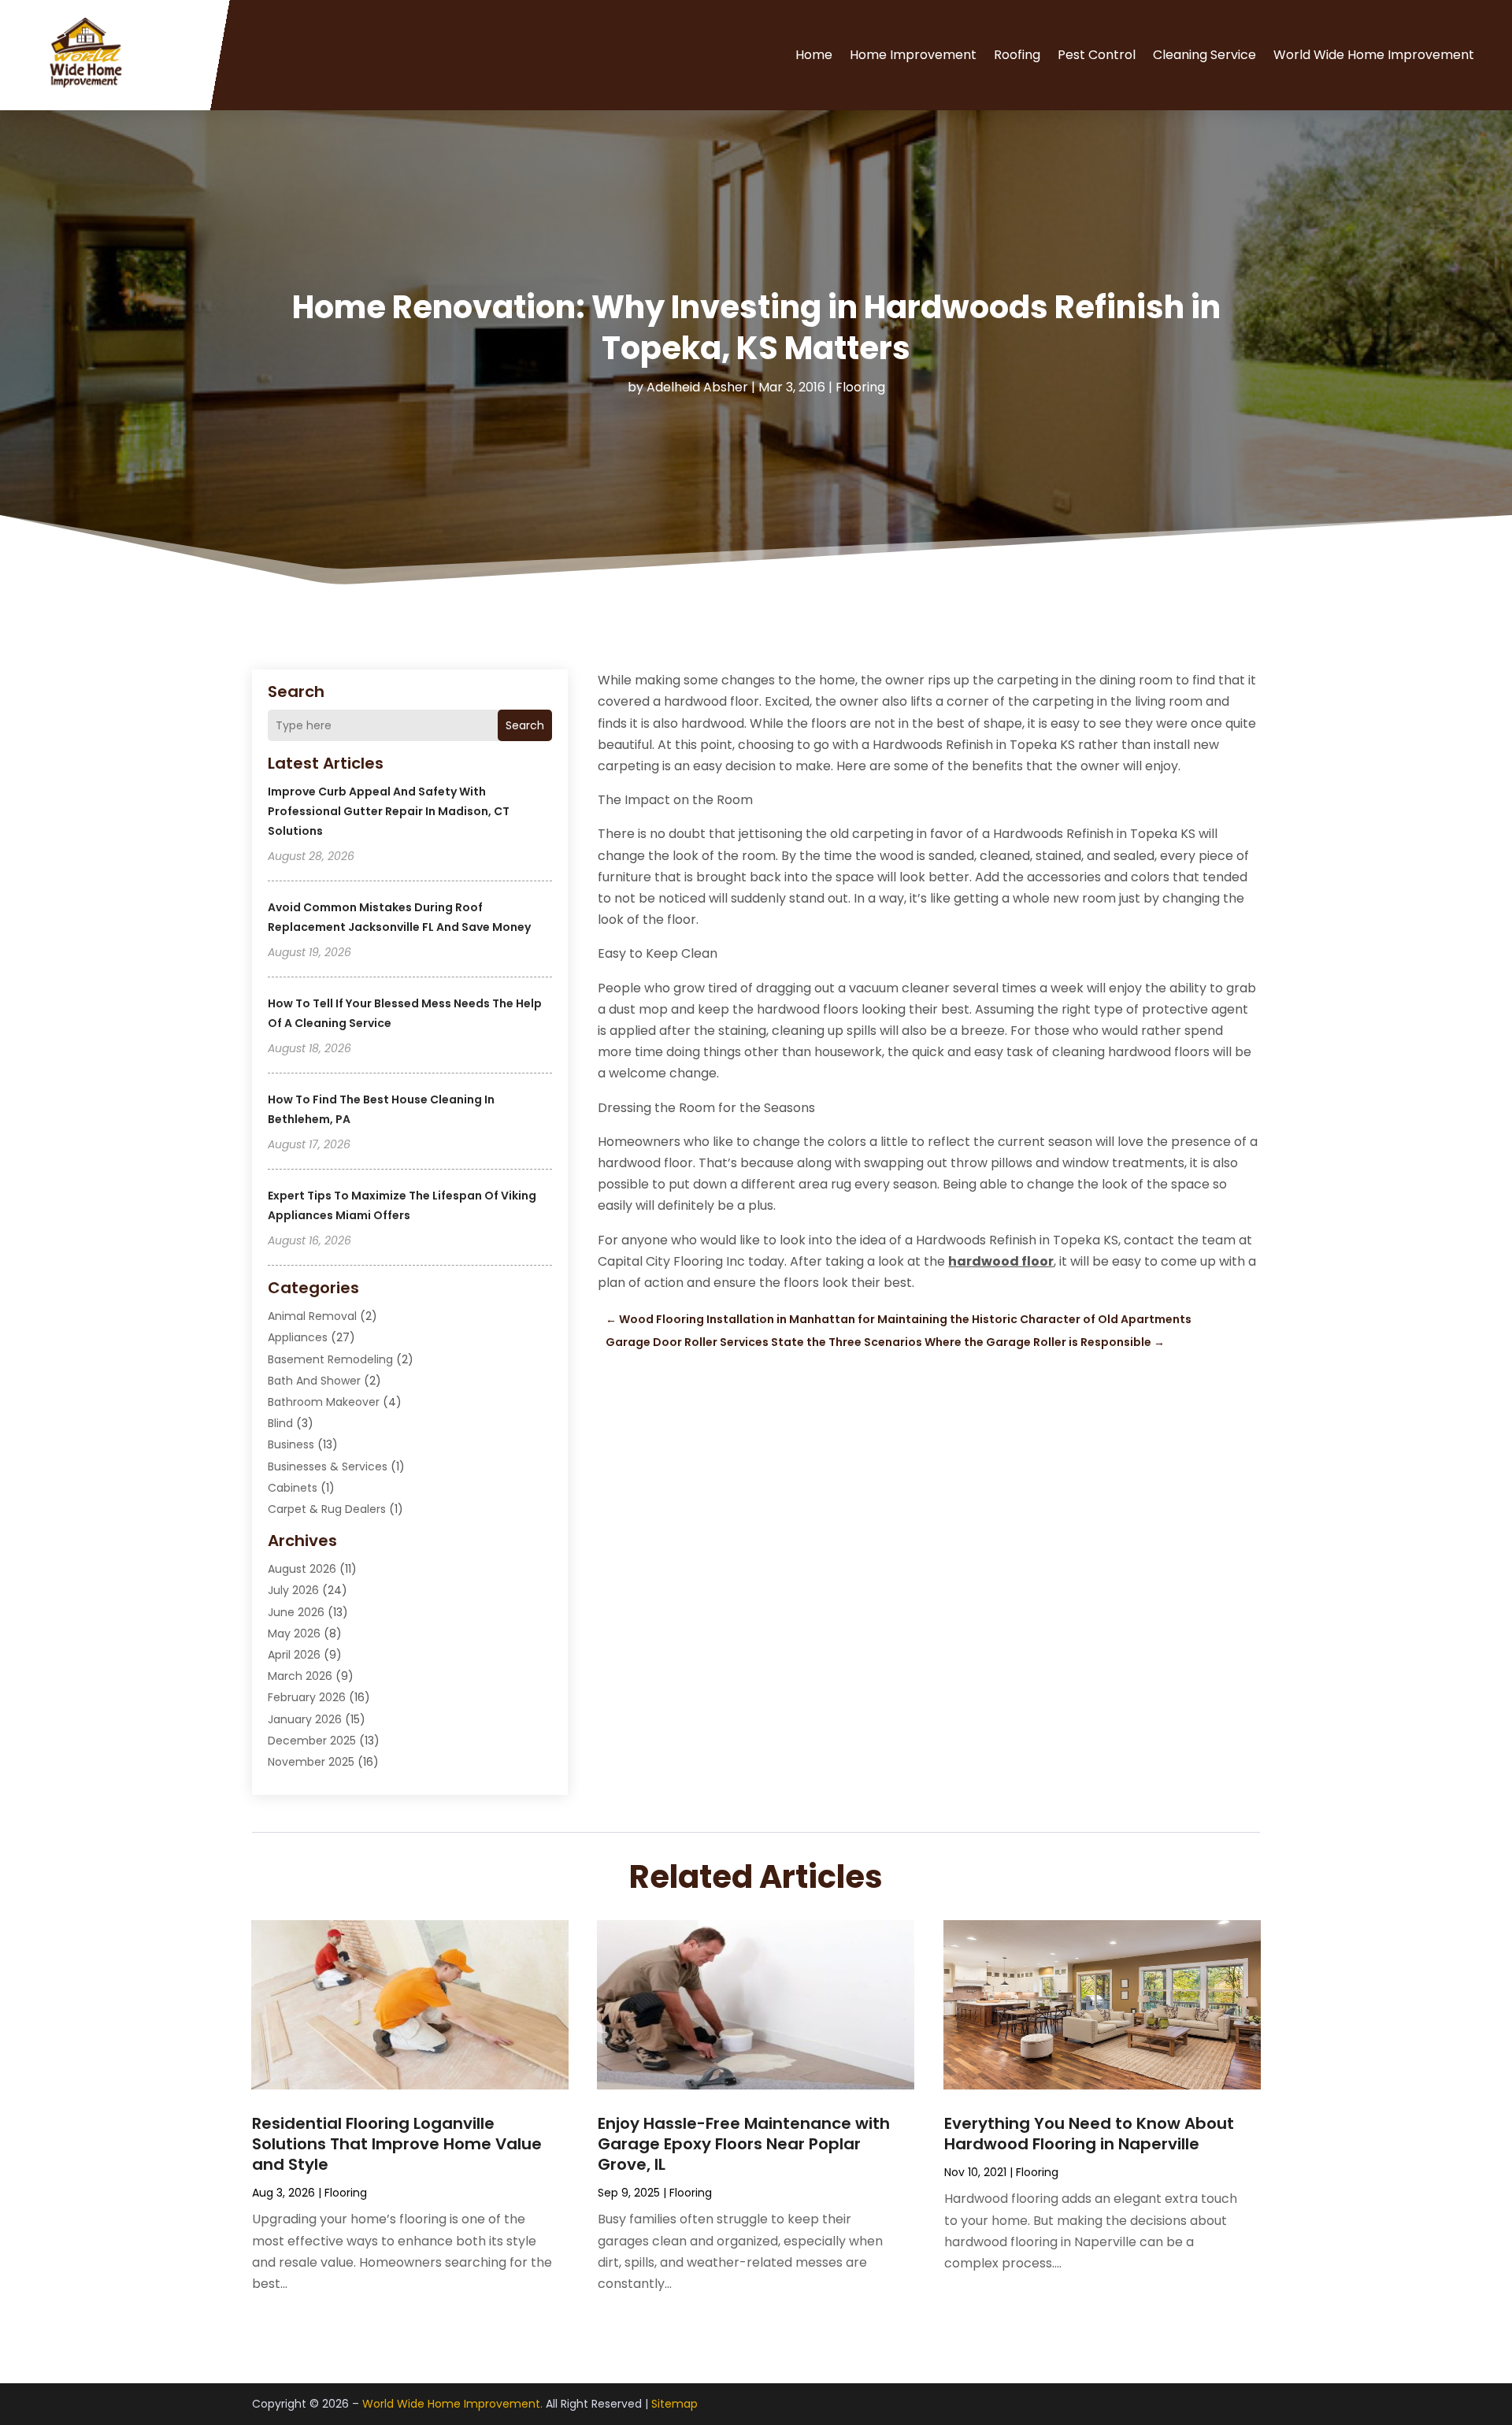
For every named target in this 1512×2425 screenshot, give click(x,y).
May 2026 (294, 1633)
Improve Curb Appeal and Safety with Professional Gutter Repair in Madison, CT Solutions (389, 811)
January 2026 (305, 1719)
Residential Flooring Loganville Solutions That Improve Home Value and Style (397, 2144)
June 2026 (296, 1612)
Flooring (860, 387)
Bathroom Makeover (324, 1402)
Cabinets (293, 1488)
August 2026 (302, 1569)
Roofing (1017, 55)
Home (814, 55)
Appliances (298, 1337)
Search (525, 725)
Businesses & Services (328, 1466)
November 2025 (311, 1762)
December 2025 (312, 1741)
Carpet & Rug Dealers (327, 1509)
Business (291, 1444)
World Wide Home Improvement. (452, 2404)
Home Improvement (913, 55)
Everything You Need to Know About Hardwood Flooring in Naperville (1089, 2134)
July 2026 (293, 1590)
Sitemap (674, 2404)
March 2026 (300, 1676)
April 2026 (294, 1655)
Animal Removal (312, 1316)
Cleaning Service (1204, 55)
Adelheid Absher (697, 387)
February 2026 (307, 1697)
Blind (280, 1423)
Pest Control (1097, 55)
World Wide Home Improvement (1374, 55)
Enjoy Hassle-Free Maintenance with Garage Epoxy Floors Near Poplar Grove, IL (744, 2144)
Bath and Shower (314, 1381)
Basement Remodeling (330, 1359)
